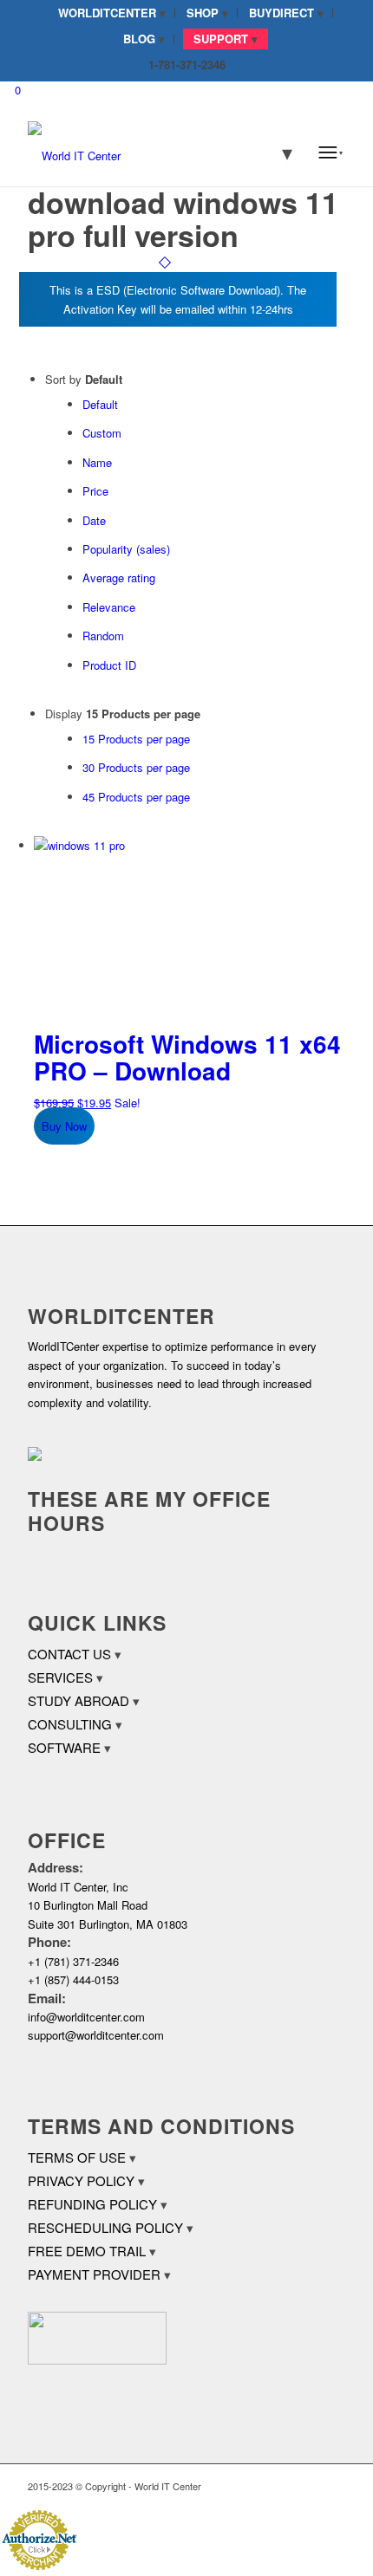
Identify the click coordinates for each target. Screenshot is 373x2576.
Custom (102, 433)
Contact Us (69, 1654)
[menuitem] (112, 13)
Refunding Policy (92, 2204)
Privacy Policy (81, 2180)
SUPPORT (221, 39)
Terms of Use (77, 2157)
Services (60, 1677)
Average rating (119, 577)
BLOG (139, 39)
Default (100, 404)
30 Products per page (136, 767)
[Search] (276, 152)
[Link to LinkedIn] (306, 2486)
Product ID (109, 665)
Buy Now (64, 1126)
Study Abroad (79, 1700)
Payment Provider (94, 2274)
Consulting (70, 1724)
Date (94, 520)
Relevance (109, 607)
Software (64, 1747)
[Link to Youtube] (332, 2486)
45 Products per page (136, 797)
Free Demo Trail (87, 2251)
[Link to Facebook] (280, 2486)
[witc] (154, 152)
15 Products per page (136, 739)
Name (97, 462)
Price (95, 491)
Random (103, 636)
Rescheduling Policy (105, 2227)
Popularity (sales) (126, 549)
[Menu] (330, 152)
